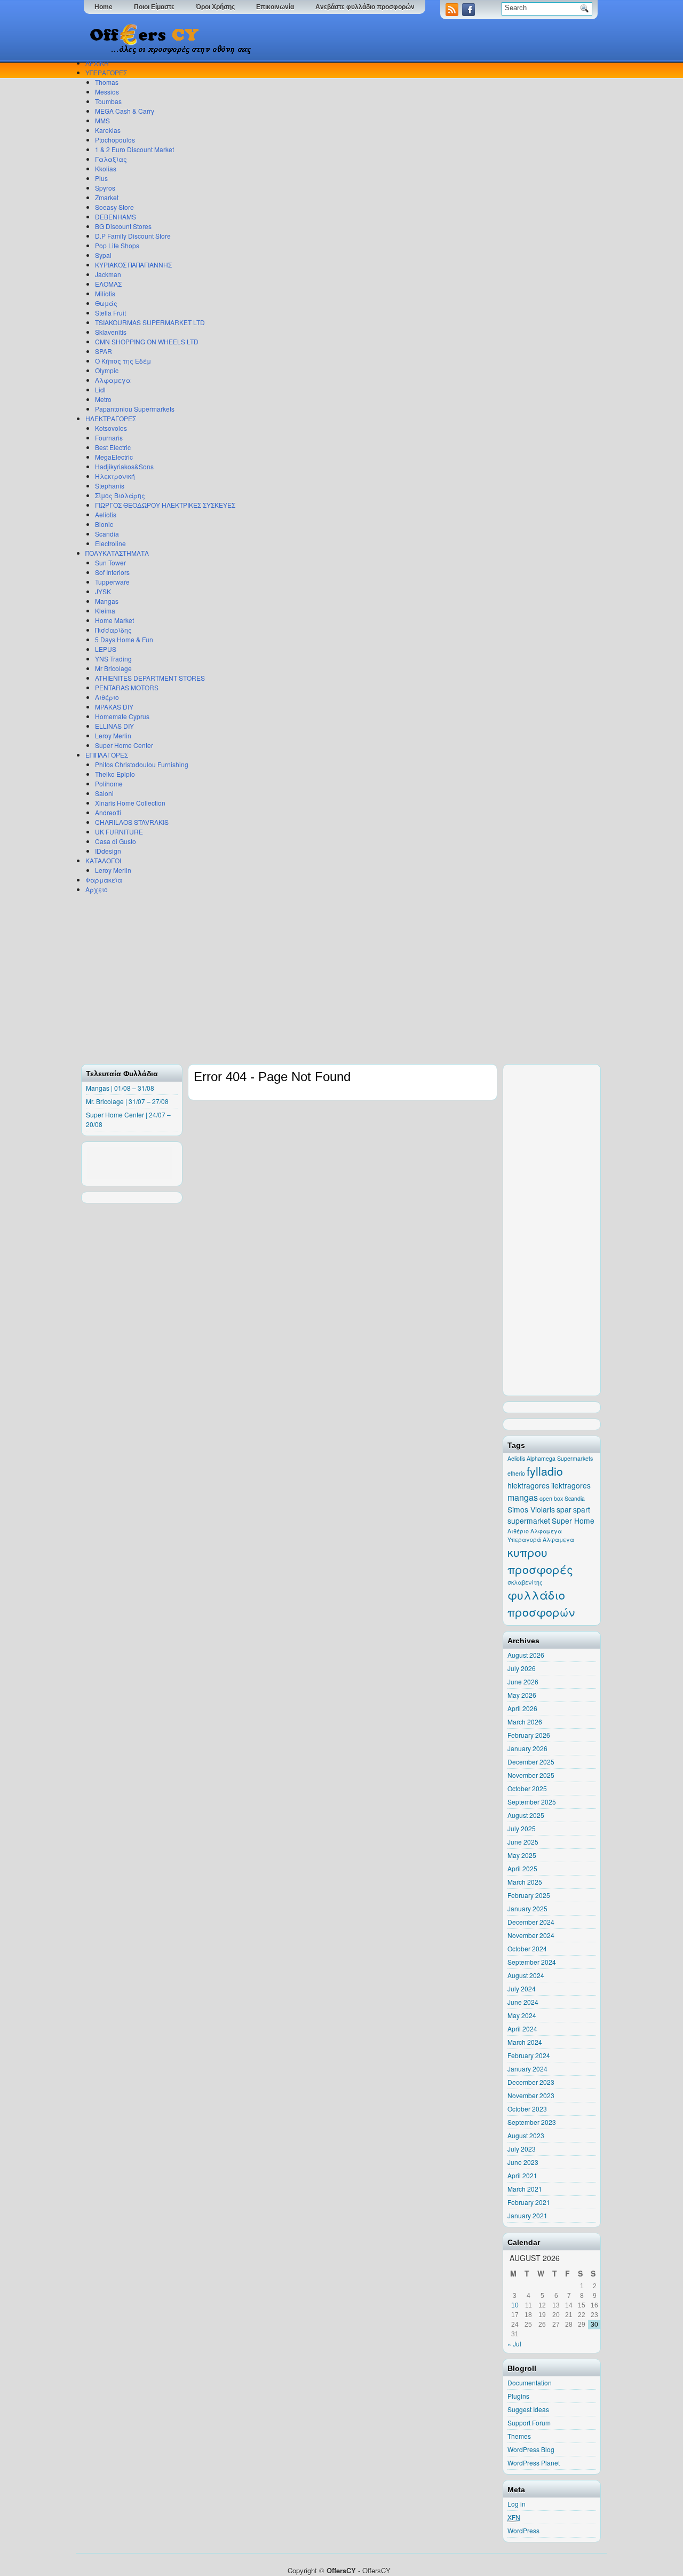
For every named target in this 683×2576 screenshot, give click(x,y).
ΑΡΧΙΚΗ (97, 63)
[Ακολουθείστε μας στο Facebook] (470, 13)
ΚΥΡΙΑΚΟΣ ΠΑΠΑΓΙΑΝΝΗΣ (133, 265)
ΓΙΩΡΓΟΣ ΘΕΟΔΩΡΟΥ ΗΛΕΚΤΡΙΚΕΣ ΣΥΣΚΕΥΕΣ (165, 505)
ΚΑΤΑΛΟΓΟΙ (103, 860)
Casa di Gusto (116, 841)
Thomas (107, 82)
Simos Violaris (531, 1509)
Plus (101, 178)
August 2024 (526, 1975)
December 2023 (531, 2082)
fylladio (545, 1471)
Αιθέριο (107, 697)
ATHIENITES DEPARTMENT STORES (150, 678)
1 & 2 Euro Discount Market (134, 149)
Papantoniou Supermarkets (135, 409)
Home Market (114, 620)
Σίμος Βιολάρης (120, 495)
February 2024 (529, 2055)
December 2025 (531, 1762)
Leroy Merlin (113, 735)
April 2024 (522, 2028)
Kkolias (106, 168)
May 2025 (522, 1855)
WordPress (523, 2530)
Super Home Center (124, 745)
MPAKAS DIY (114, 707)
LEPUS (106, 649)
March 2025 (525, 1882)
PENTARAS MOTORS (127, 687)
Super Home (573, 1521)
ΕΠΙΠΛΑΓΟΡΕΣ (107, 755)
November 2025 (531, 1775)
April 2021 (522, 2175)
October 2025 (527, 1788)
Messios (107, 92)
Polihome (109, 783)
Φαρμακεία (104, 880)
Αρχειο (97, 889)
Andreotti (108, 812)
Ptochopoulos (115, 140)
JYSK (103, 591)
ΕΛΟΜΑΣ (108, 284)
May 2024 (522, 2015)
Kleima (105, 610)
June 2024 (523, 2002)
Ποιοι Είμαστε (154, 7)
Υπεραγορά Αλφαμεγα (541, 1539)
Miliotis (105, 293)
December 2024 (531, 1922)
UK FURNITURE (119, 832)
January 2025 (527, 1908)
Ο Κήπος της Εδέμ (123, 361)
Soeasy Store (114, 207)
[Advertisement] (339, 979)
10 (515, 2305)
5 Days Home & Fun (124, 639)
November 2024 (531, 1935)
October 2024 (527, 1948)
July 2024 (522, 1988)
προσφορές (540, 1569)
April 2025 (522, 1868)
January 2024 (527, 2069)
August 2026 (526, 1655)
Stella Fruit (110, 313)
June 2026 (523, 1681)
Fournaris (109, 438)
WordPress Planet (534, 2463)
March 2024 (525, 2042)
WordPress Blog (531, 2449)
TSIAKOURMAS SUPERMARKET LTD (150, 322)
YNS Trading (113, 659)
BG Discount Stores (123, 226)
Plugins (518, 2396)
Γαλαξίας (111, 159)
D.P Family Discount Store (133, 236)
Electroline (110, 543)
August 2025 (526, 1815)
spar (564, 1509)
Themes (519, 2436)
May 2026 (522, 1695)
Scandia (107, 534)
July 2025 (522, 1828)
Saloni (104, 793)
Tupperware (112, 582)
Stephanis (110, 486)
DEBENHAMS (116, 216)
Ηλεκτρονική (115, 476)
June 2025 (523, 1842)
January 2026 (527, 1748)
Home (104, 7)
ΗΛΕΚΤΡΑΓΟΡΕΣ (111, 418)
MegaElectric (114, 457)
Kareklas (108, 130)
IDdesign (108, 851)
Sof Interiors (112, 572)
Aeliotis (106, 514)
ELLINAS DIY (114, 726)
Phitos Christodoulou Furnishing (142, 764)
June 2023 (523, 2162)
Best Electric (113, 447)
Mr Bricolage (113, 668)
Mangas (107, 601)
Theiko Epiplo (115, 774)
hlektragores (529, 1485)
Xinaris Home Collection (130, 803)
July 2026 (522, 1668)
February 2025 (529, 1895)
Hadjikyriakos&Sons (124, 466)
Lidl (100, 389)
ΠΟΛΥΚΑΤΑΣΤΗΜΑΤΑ (117, 553)
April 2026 (522, 1708)
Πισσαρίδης (113, 630)
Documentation (530, 2382)
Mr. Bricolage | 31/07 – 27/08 (127, 1101)
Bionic (104, 524)
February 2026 (529, 1735)
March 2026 (525, 1722)
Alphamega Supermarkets (560, 1458)
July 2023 (522, 2149)
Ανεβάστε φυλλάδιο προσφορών (365, 7)
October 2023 (527, 2109)
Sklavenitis (111, 332)
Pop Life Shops (117, 245)
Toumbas (108, 101)
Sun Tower (110, 562)
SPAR (104, 351)
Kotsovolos (111, 428)
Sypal (103, 255)
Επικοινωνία (275, 7)
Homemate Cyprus (122, 716)
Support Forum (529, 2423)
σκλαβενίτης (525, 1582)
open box (551, 1498)
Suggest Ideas (528, 2409)
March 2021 (525, 2189)
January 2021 (527, 2215)
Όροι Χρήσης (215, 7)
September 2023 (532, 2122)
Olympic (107, 370)
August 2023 (526, 2135)
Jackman (108, 274)
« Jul (514, 2343)
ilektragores (571, 1485)
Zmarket (107, 197)
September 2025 (532, 1802)
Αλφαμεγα (113, 380)
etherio (516, 1473)
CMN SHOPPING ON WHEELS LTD (147, 341)
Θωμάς (106, 303)
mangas (523, 1497)
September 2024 (532, 1962)
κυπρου (527, 1552)
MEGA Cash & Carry (125, 111)
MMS (102, 120)
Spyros (105, 188)
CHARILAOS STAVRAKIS (132, 822)
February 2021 (529, 2202)
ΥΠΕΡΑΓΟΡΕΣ (106, 72)
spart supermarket (549, 1515)
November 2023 (531, 2095)
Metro (103, 399)
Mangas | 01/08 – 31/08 (120, 1088)
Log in (517, 2504)
